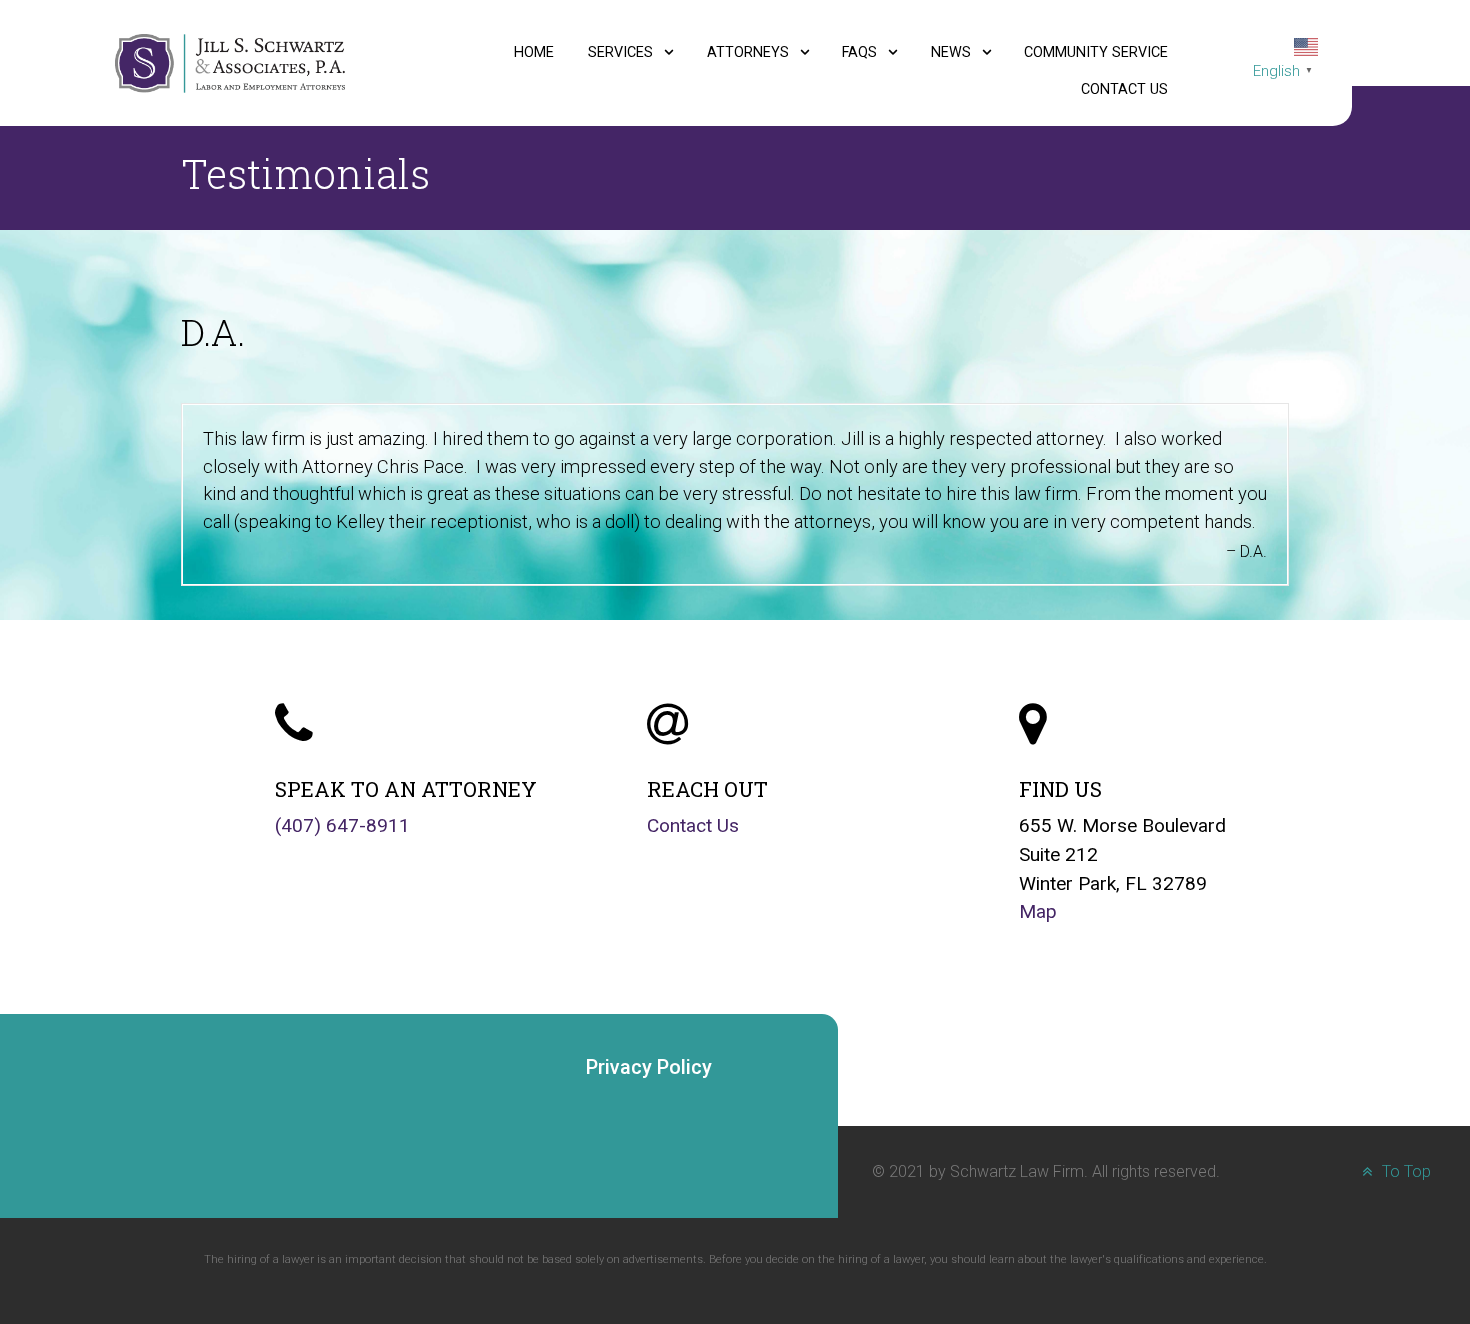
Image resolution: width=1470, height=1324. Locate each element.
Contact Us (693, 825)
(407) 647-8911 (342, 825)
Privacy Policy (649, 1067)
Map (1038, 911)
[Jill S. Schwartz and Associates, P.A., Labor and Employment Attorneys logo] (229, 62)
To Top (1404, 1171)
